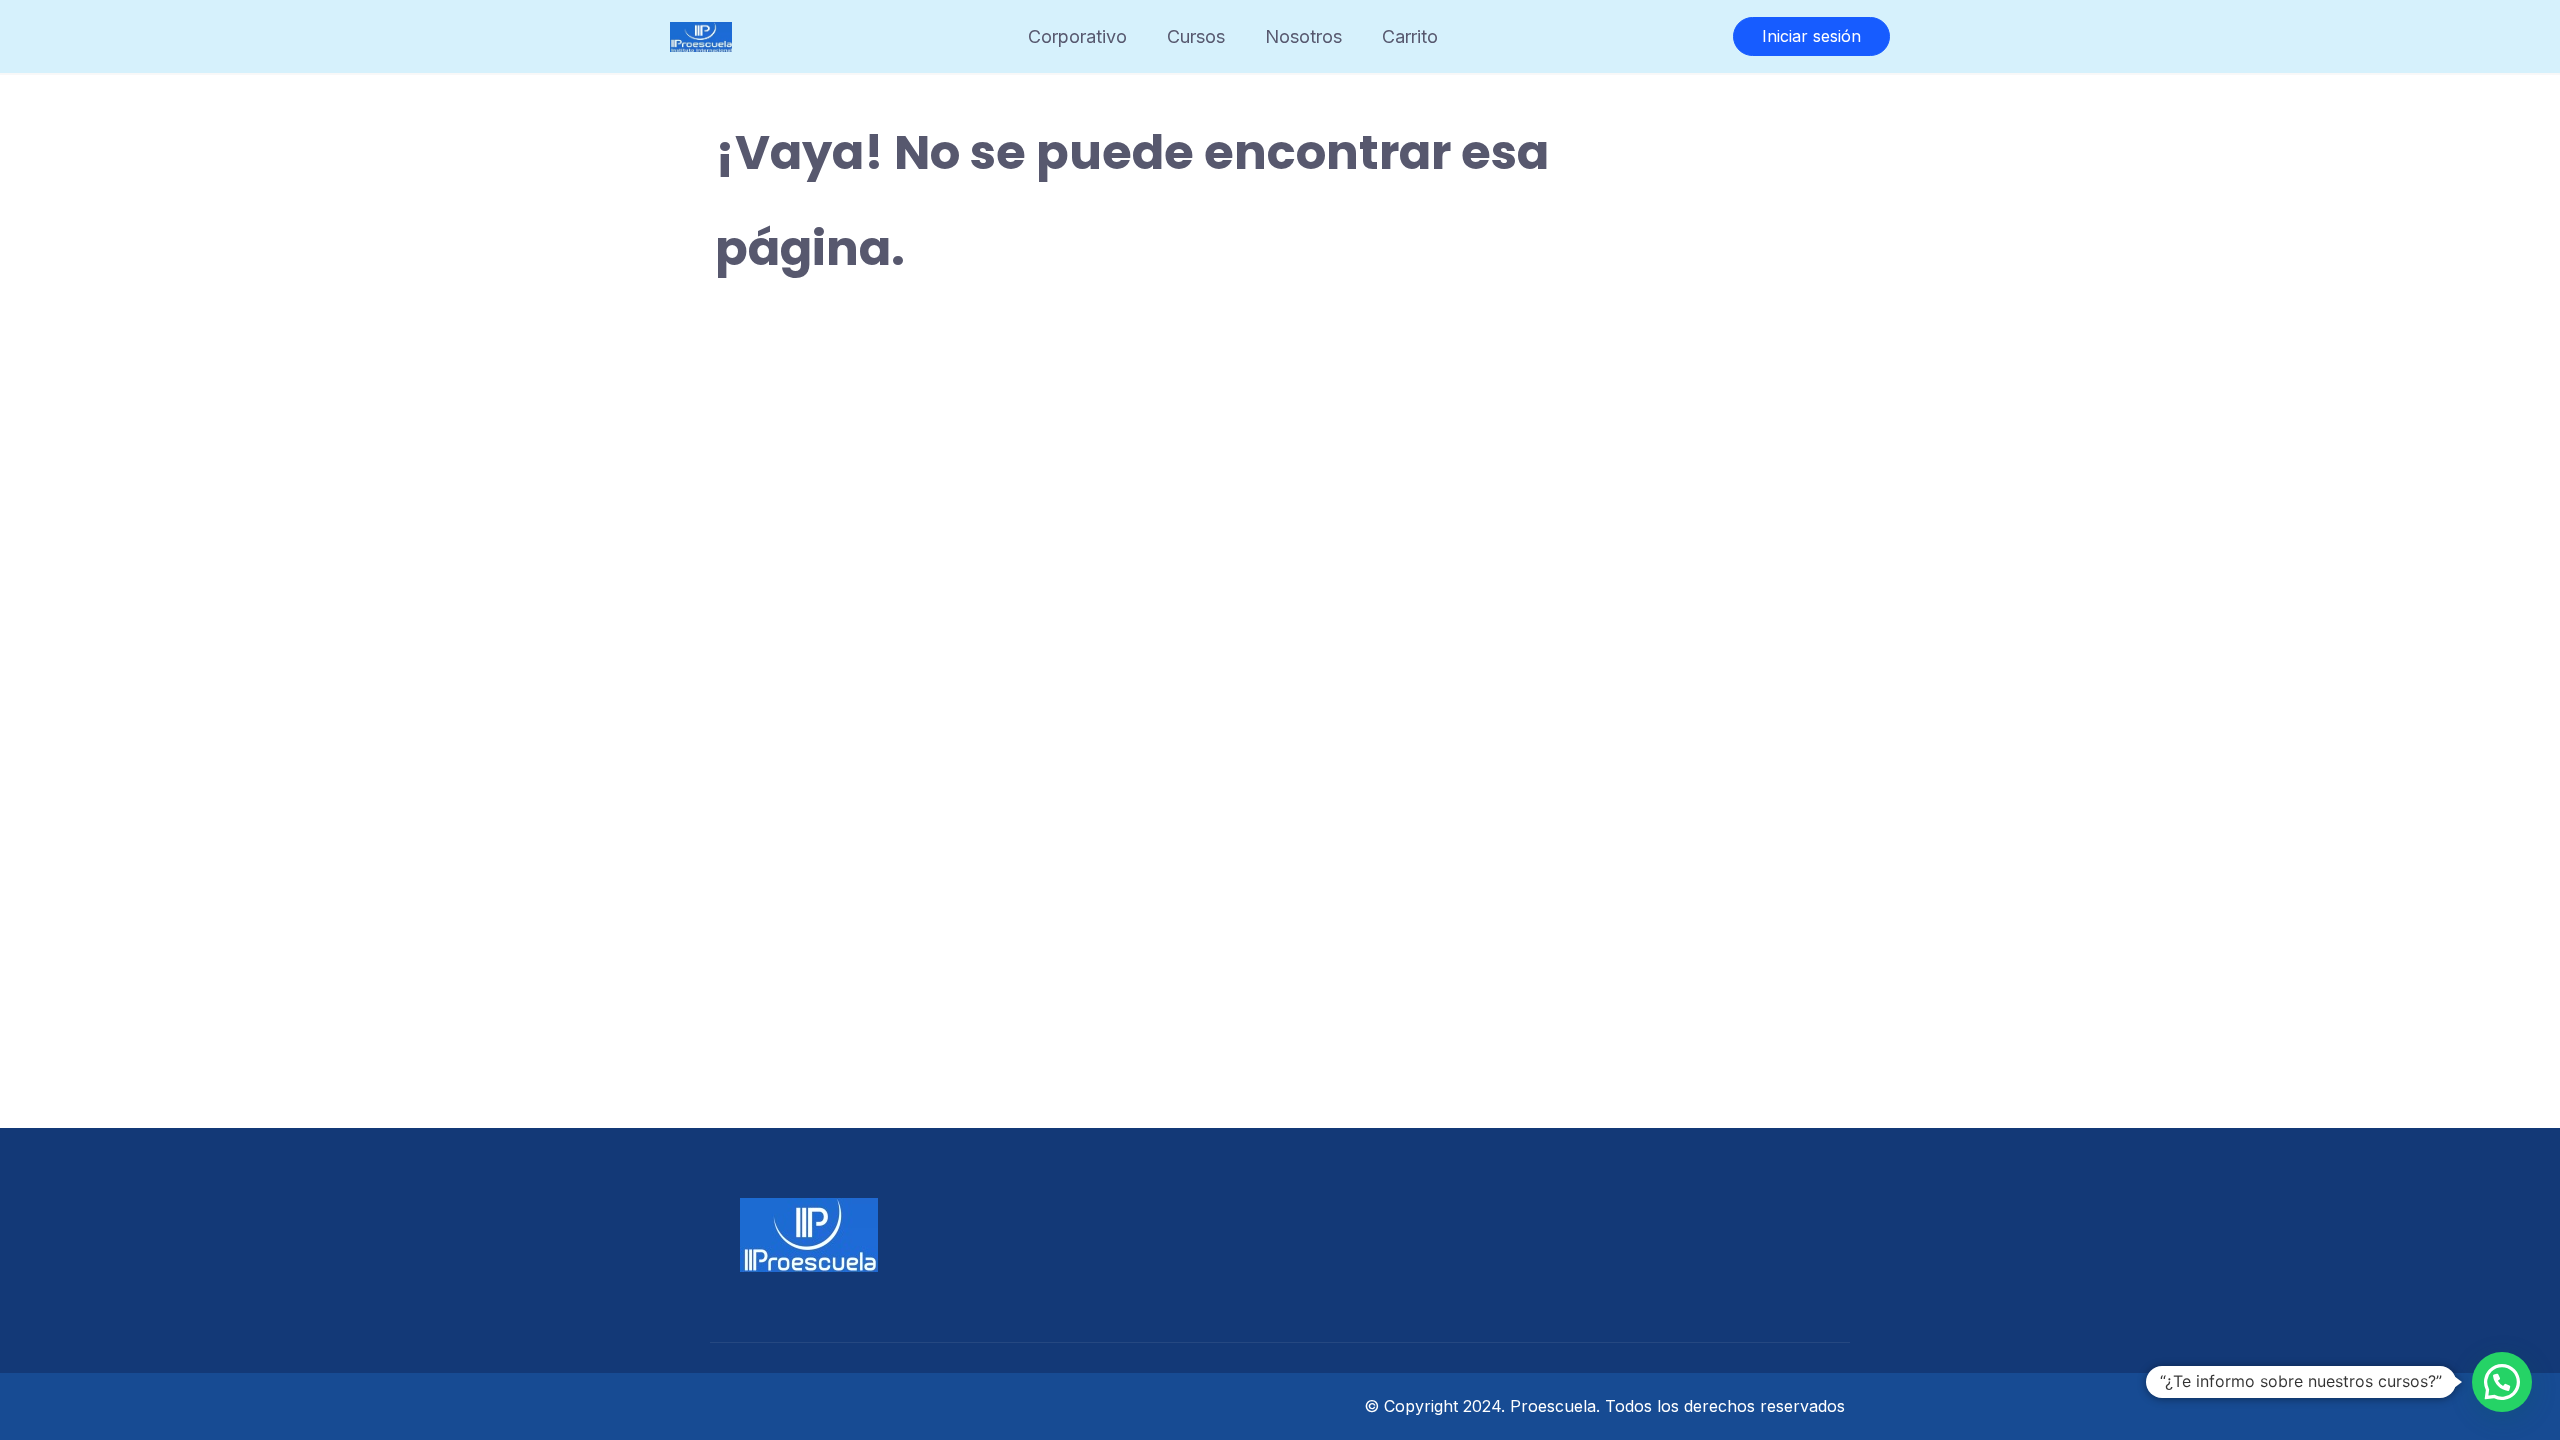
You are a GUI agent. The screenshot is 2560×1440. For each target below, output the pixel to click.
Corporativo (1077, 36)
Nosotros (1303, 36)
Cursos (1196, 36)
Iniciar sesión (1811, 36)
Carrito (1410, 36)
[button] (2502, 1382)
